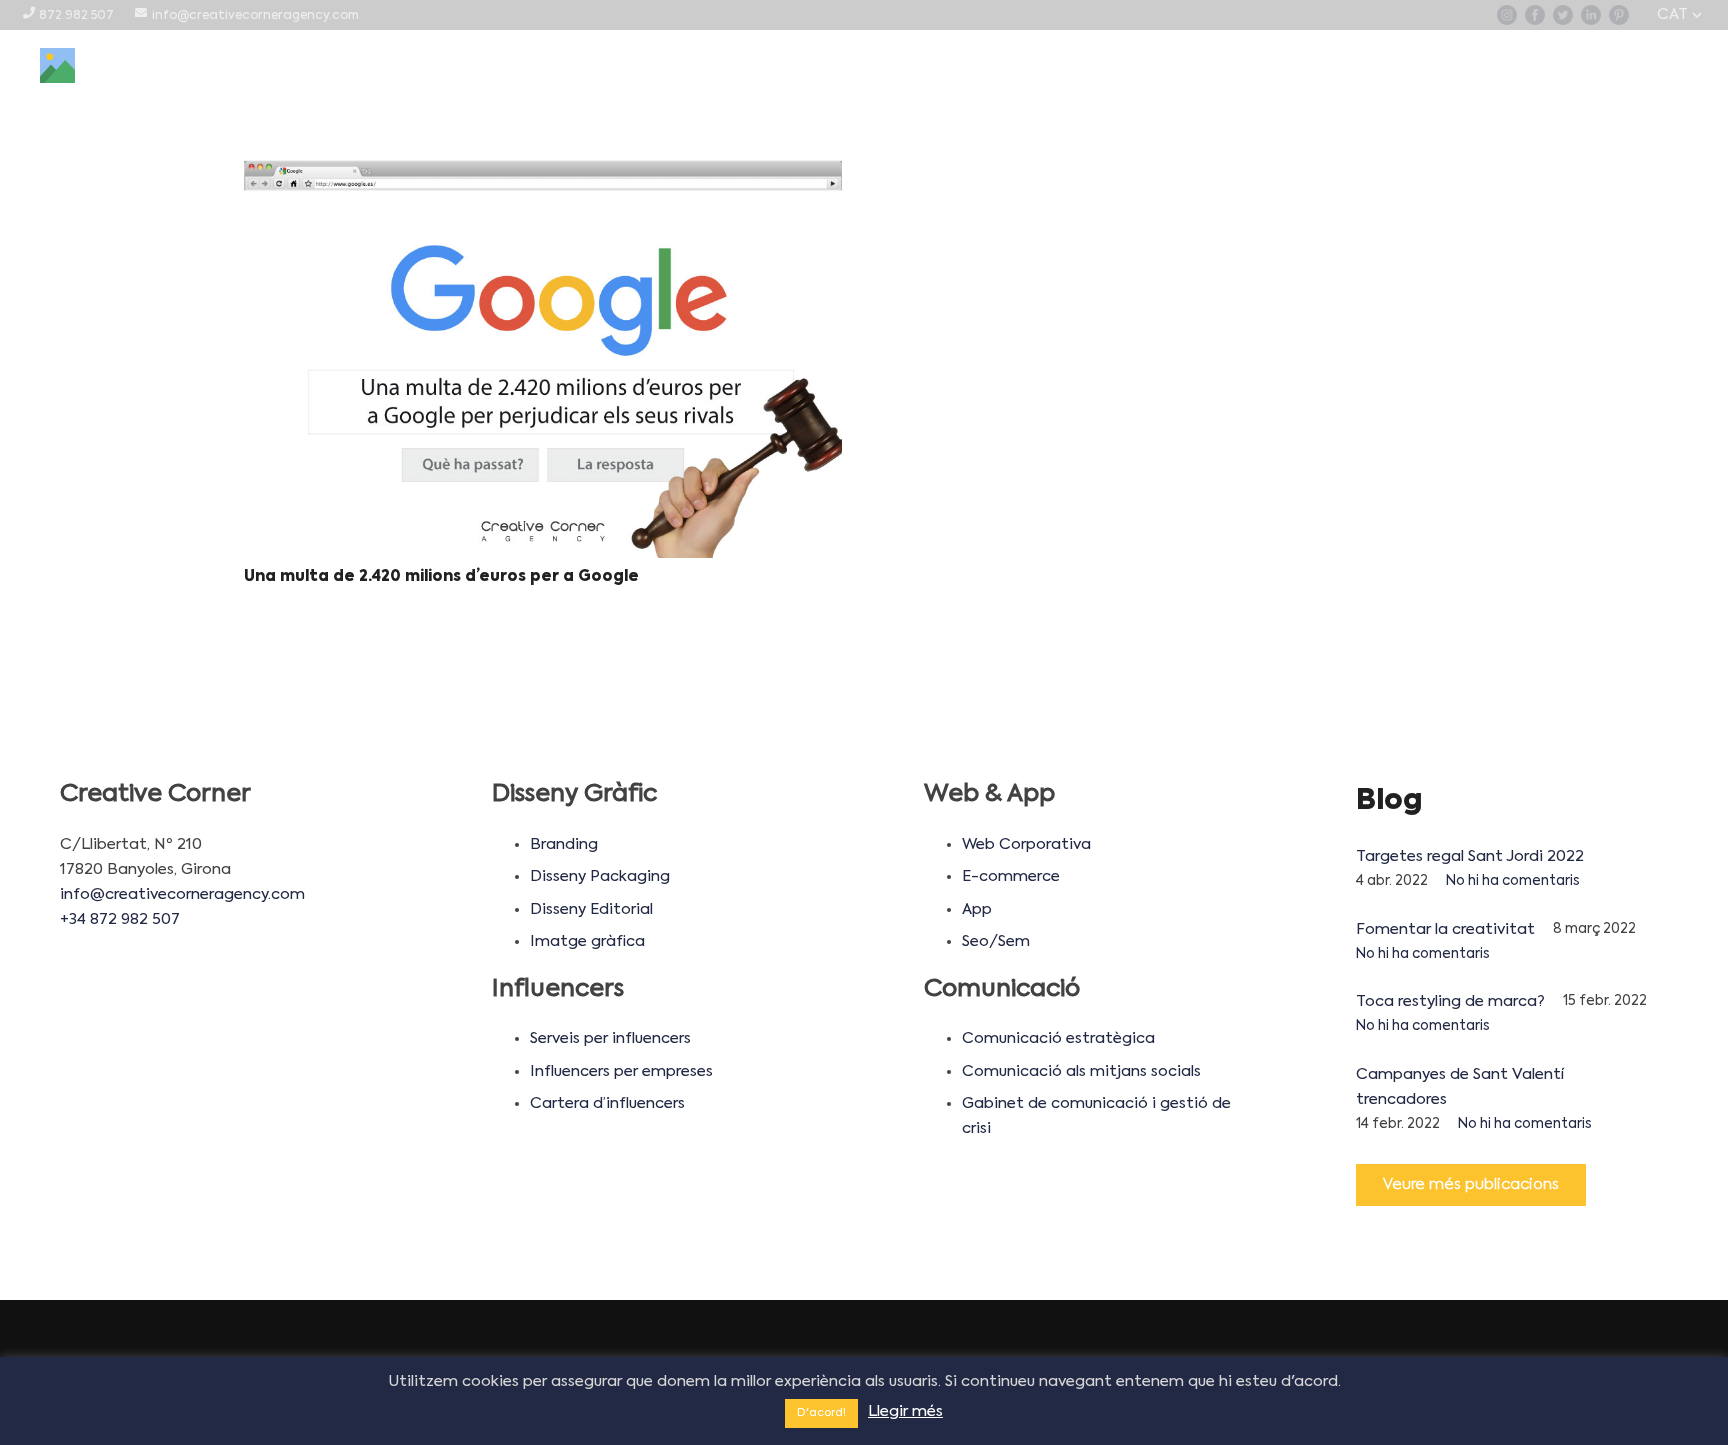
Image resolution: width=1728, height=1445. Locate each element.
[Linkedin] (1591, 15)
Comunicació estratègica (1058, 1038)
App (977, 909)
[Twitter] (1563, 15)
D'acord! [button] (821, 1413)
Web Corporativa (1026, 844)
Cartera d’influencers (607, 1103)
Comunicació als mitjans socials (1081, 1071)
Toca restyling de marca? (1450, 1001)
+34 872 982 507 (120, 919)
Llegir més (905, 1411)
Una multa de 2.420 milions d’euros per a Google (441, 576)
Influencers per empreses (621, 1071)
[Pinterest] (1619, 15)
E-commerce (1011, 876)
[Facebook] (1535, 15)
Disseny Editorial (591, 909)
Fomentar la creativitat (1445, 929)
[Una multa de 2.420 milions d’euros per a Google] (543, 359)
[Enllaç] (57, 65)
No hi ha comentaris (1513, 881)
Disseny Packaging (600, 876)
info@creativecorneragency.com (182, 894)
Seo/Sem (996, 941)
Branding (564, 844)
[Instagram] (1507, 15)
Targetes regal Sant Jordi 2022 (1470, 856)
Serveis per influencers (610, 1038)
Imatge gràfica (587, 941)
